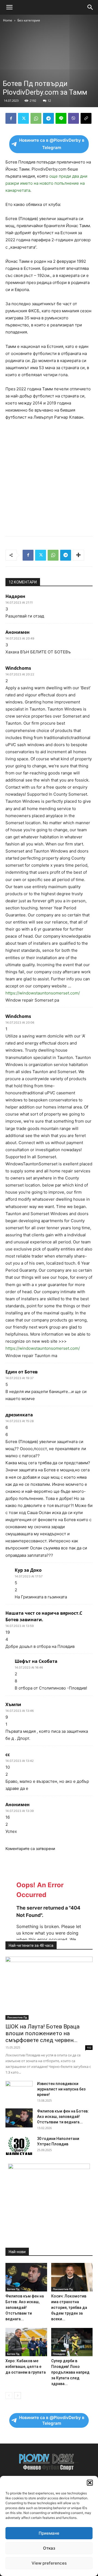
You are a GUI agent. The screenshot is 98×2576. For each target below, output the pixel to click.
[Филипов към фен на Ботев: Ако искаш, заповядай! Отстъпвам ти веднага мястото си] (19, 2118)
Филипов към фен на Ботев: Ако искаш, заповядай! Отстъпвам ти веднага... (63, 2117)
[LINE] (61, 118)
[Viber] (73, 118)
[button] (90, 2483)
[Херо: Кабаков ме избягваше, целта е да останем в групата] (26, 2342)
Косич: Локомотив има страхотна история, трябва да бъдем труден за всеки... (69, 2308)
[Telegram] (48, 118)
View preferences (49, 2563)
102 (89, 2047)
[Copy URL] (86, 118)
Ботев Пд (13, 2289)
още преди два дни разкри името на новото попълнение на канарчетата (46, 183)
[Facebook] (11, 118)
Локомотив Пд (17, 2017)
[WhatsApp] (36, 118)
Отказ (49, 2548)
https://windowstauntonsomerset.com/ (43, 993)
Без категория (29, 20)
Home (8, 20)
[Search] (90, 7)
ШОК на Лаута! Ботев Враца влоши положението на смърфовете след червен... (42, 2033)
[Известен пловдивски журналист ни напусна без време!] (19, 2090)
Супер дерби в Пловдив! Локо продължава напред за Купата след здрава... (70, 2372)
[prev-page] (9, 2396)
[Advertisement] (49, 75)
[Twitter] (23, 118)
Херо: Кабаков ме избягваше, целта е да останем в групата (26, 2367)
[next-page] (18, 2396)
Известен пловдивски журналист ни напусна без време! (61, 2089)
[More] (78, 555)
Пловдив (59, 2354)
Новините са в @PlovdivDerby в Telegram (52, 144)
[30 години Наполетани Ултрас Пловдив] (19, 2145)
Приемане (49, 2533)
